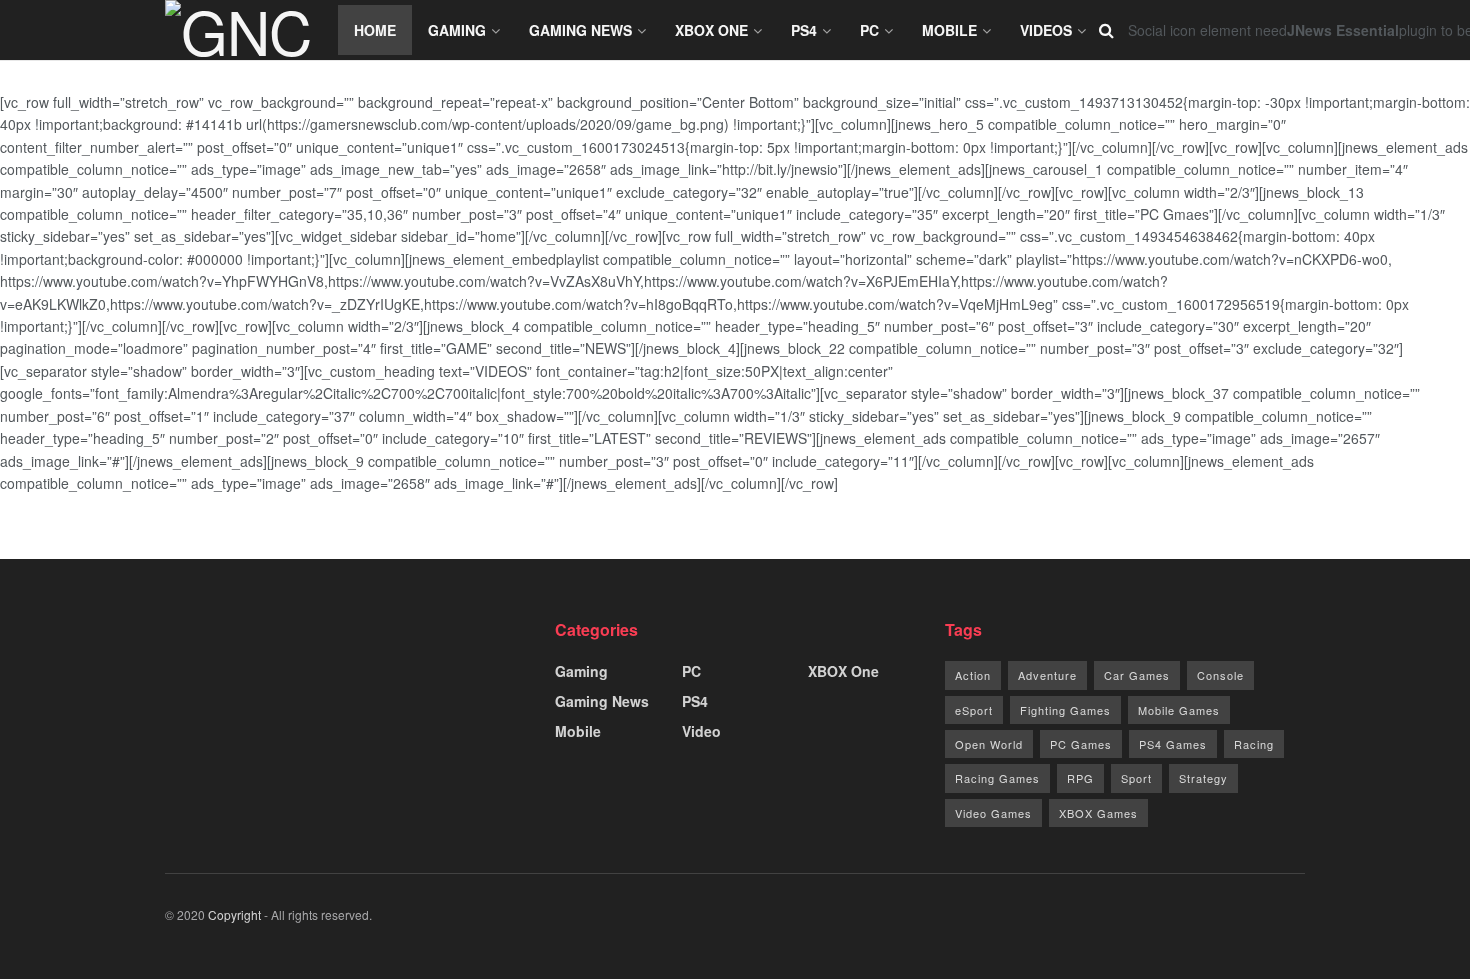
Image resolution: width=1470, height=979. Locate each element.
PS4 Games (1173, 744)
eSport (974, 710)
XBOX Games (1098, 813)
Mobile (949, 30)
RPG (1080, 778)
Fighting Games (1065, 710)
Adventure (1047, 675)
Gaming (457, 30)
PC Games (1081, 744)
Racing (1254, 744)
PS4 (804, 30)
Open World (989, 744)
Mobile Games (1179, 710)
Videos (1046, 30)
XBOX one (711, 30)
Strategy (1203, 778)
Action (973, 675)
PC (869, 30)
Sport (1136, 778)
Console (1220, 675)
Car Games (1137, 675)
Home (375, 30)
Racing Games (997, 778)
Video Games (993, 813)
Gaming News (580, 30)
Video (701, 731)
